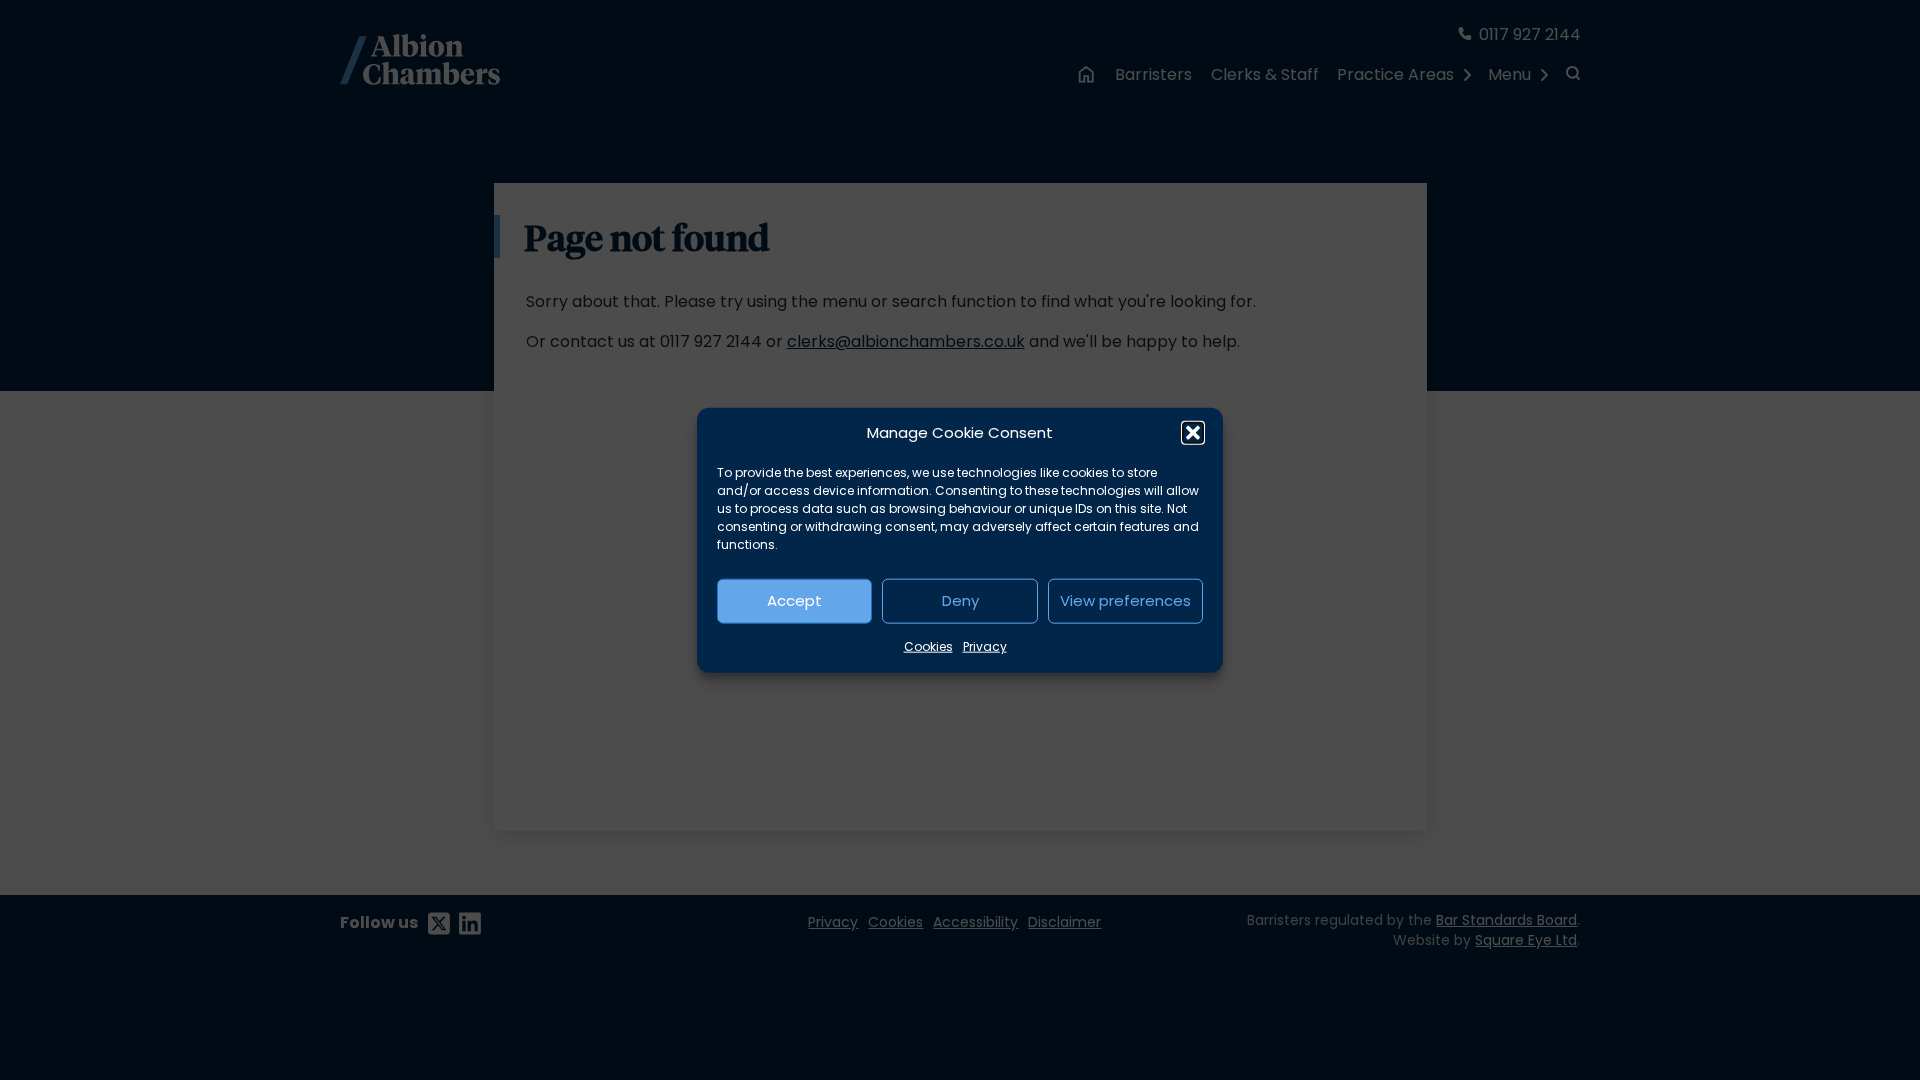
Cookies (928, 645)
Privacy (985, 645)
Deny (960, 600)
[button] (1193, 433)
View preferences (1125, 600)
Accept (794, 600)
